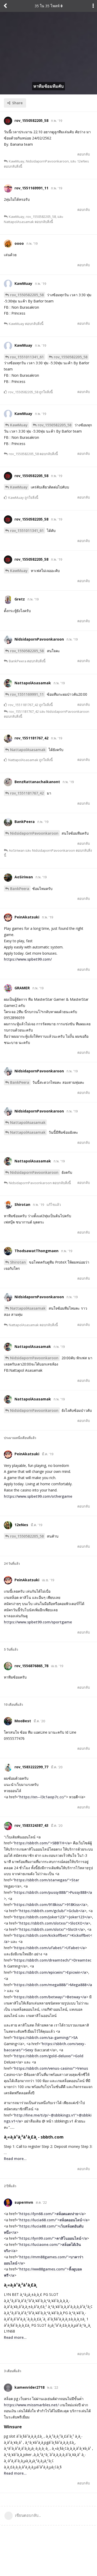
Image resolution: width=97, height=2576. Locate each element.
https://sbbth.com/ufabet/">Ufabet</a (50, 1948)
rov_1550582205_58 (27, 295)
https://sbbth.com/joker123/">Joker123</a (52, 1917)
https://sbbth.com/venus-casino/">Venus (51, 2068)
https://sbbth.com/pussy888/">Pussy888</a (53, 1892)
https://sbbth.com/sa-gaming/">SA (46, 2037)
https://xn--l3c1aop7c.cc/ (42, 1797)
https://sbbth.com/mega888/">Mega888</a (53, 1985)
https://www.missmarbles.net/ (31, 2405)
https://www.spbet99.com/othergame (38, 1496)
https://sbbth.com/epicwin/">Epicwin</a (50, 1972)
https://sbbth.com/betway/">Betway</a (50, 1997)
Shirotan (18, 1262)
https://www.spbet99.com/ (28, 959)
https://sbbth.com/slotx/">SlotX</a (51, 1929)
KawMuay (19, 425)
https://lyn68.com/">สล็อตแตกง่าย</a (52, 2214)
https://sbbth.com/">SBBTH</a (42, 1843)
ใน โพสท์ (47, 6)
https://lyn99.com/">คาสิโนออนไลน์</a (53, 2238)
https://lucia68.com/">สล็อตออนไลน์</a (54, 2220)
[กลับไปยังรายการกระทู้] (5, 6)
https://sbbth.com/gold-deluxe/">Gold (49, 2056)
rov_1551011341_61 (27, 357)
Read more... (15, 2159)
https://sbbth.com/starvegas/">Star (47, 1880)
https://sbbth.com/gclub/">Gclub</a (52, 1911)
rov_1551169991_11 (27, 694)
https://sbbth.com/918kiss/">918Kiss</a (50, 1905)
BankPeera (20, 889)
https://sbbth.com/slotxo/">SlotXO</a (54, 1923)
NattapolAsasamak (28, 750)
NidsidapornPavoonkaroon (34, 833)
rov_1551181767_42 (27, 793)
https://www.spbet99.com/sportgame (38, 1622)
